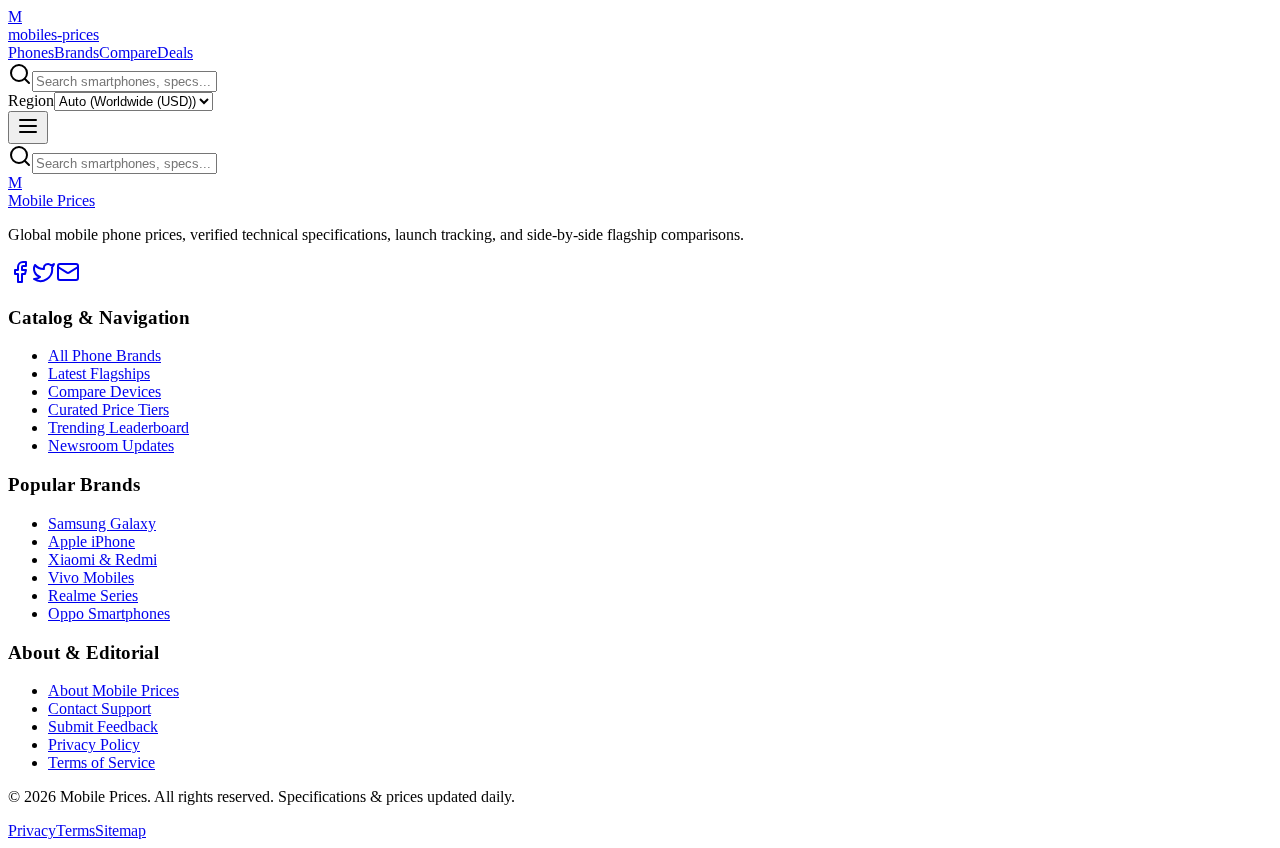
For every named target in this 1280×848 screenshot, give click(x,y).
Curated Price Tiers (108, 409)
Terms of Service (101, 762)
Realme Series (93, 595)
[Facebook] (20, 278)
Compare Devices (104, 391)
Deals (175, 52)
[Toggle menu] (28, 127)
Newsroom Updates (111, 445)
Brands (76, 52)
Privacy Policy (94, 744)
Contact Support (99, 708)
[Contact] (68, 278)
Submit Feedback (103, 726)
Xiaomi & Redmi (102, 559)
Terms (75, 830)
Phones (31, 52)
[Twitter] (44, 278)
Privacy (32, 830)
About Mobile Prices (113, 690)
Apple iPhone (91, 541)
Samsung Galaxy (102, 523)
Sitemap (120, 830)
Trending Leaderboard (118, 427)
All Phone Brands (104, 355)
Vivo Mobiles (91, 577)
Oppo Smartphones (109, 613)
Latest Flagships (99, 373)
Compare (128, 52)
